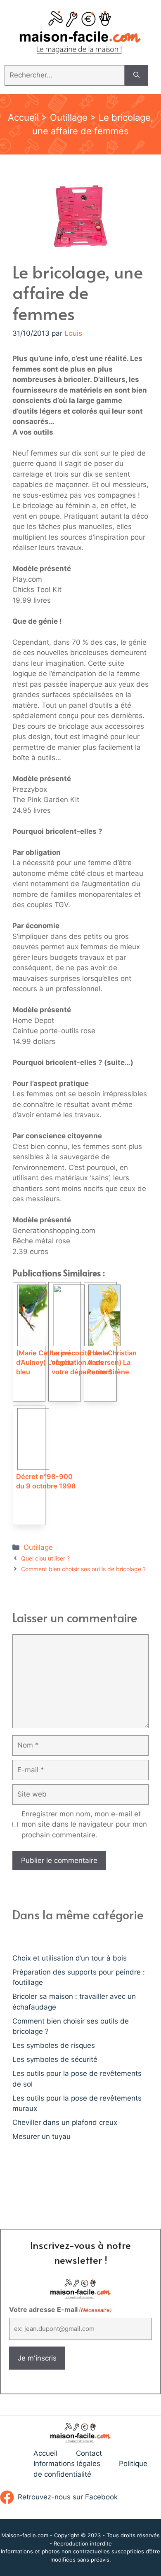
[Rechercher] (136, 75)
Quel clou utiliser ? (45, 1558)
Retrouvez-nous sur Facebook (68, 2497)
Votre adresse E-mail (60, 2309)
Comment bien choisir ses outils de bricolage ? (83, 1569)
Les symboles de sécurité (55, 2059)
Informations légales (67, 2464)
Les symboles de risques (54, 2045)
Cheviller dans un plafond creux (65, 2122)
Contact (89, 2453)
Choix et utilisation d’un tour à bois (70, 1958)
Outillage (69, 117)
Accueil (23, 117)
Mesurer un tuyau (41, 2136)
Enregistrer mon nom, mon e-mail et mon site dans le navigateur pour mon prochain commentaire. (84, 1824)
